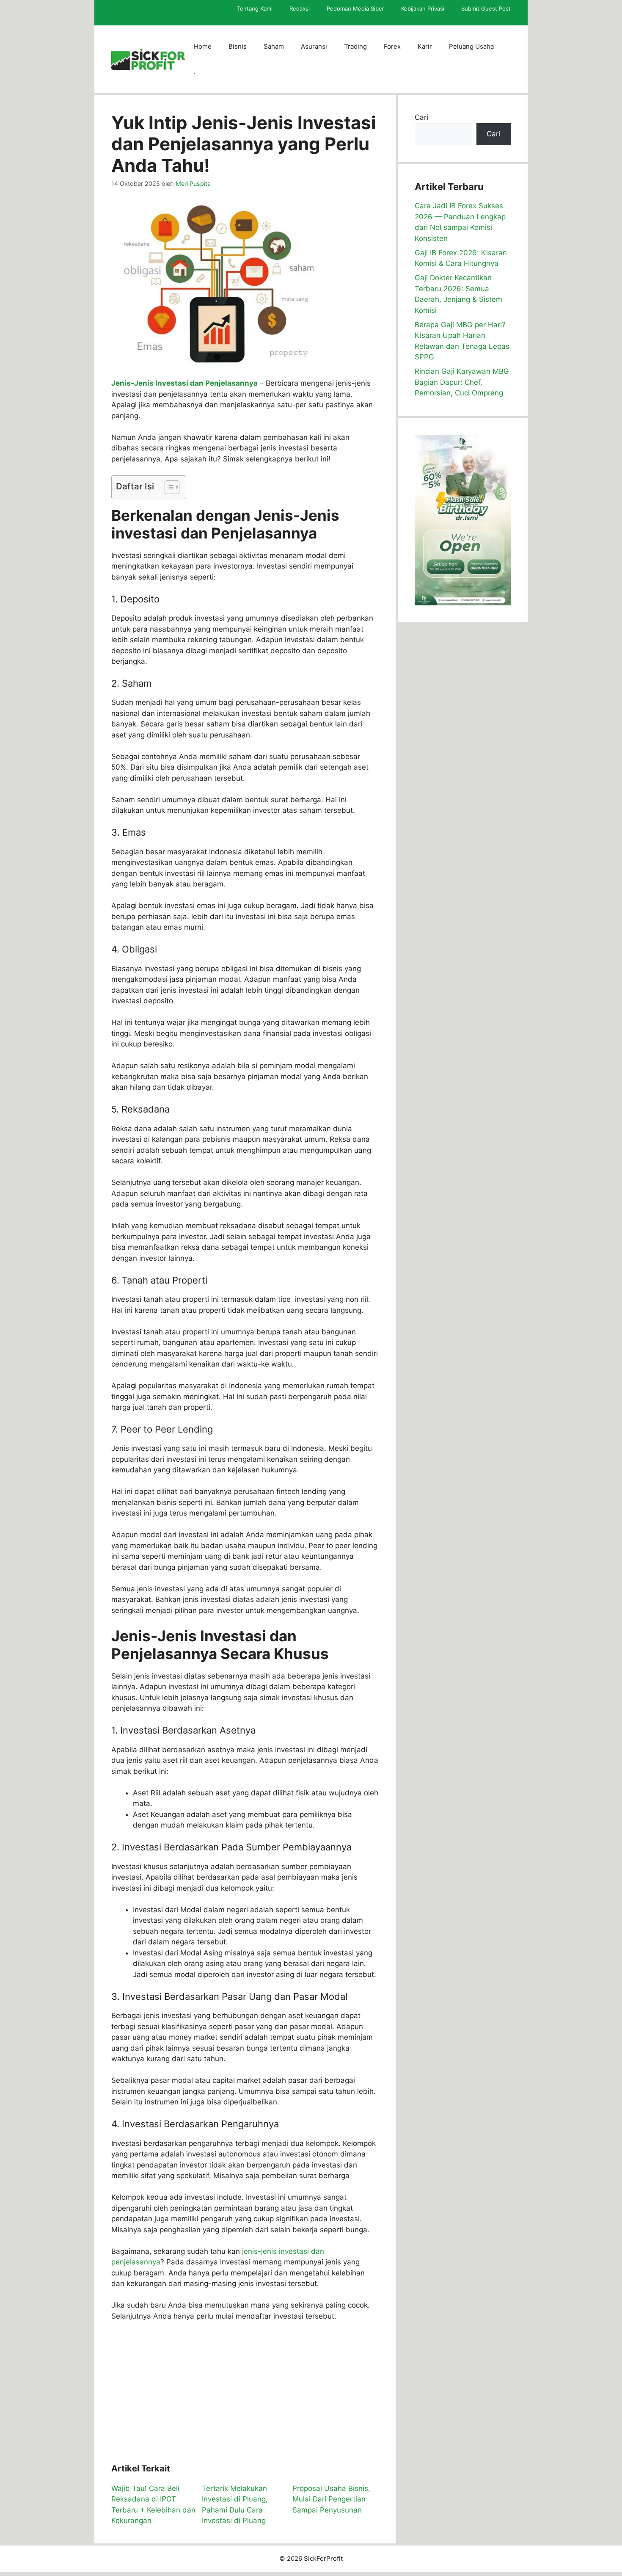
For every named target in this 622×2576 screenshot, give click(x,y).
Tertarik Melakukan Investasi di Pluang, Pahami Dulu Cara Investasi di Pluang (235, 2505)
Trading (355, 46)
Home (203, 46)
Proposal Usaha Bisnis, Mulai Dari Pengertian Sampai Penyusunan (331, 2499)
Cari (421, 117)
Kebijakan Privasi (423, 8)
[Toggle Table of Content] (168, 487)
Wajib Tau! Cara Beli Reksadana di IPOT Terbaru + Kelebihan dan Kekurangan (153, 2505)
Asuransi (314, 46)
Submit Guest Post (486, 8)
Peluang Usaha (471, 46)
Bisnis (238, 46)
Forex (392, 46)
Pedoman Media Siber (355, 8)
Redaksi (300, 8)
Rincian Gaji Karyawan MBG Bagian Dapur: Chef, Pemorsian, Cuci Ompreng (462, 382)
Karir (425, 46)
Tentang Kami (255, 8)
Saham (274, 46)
